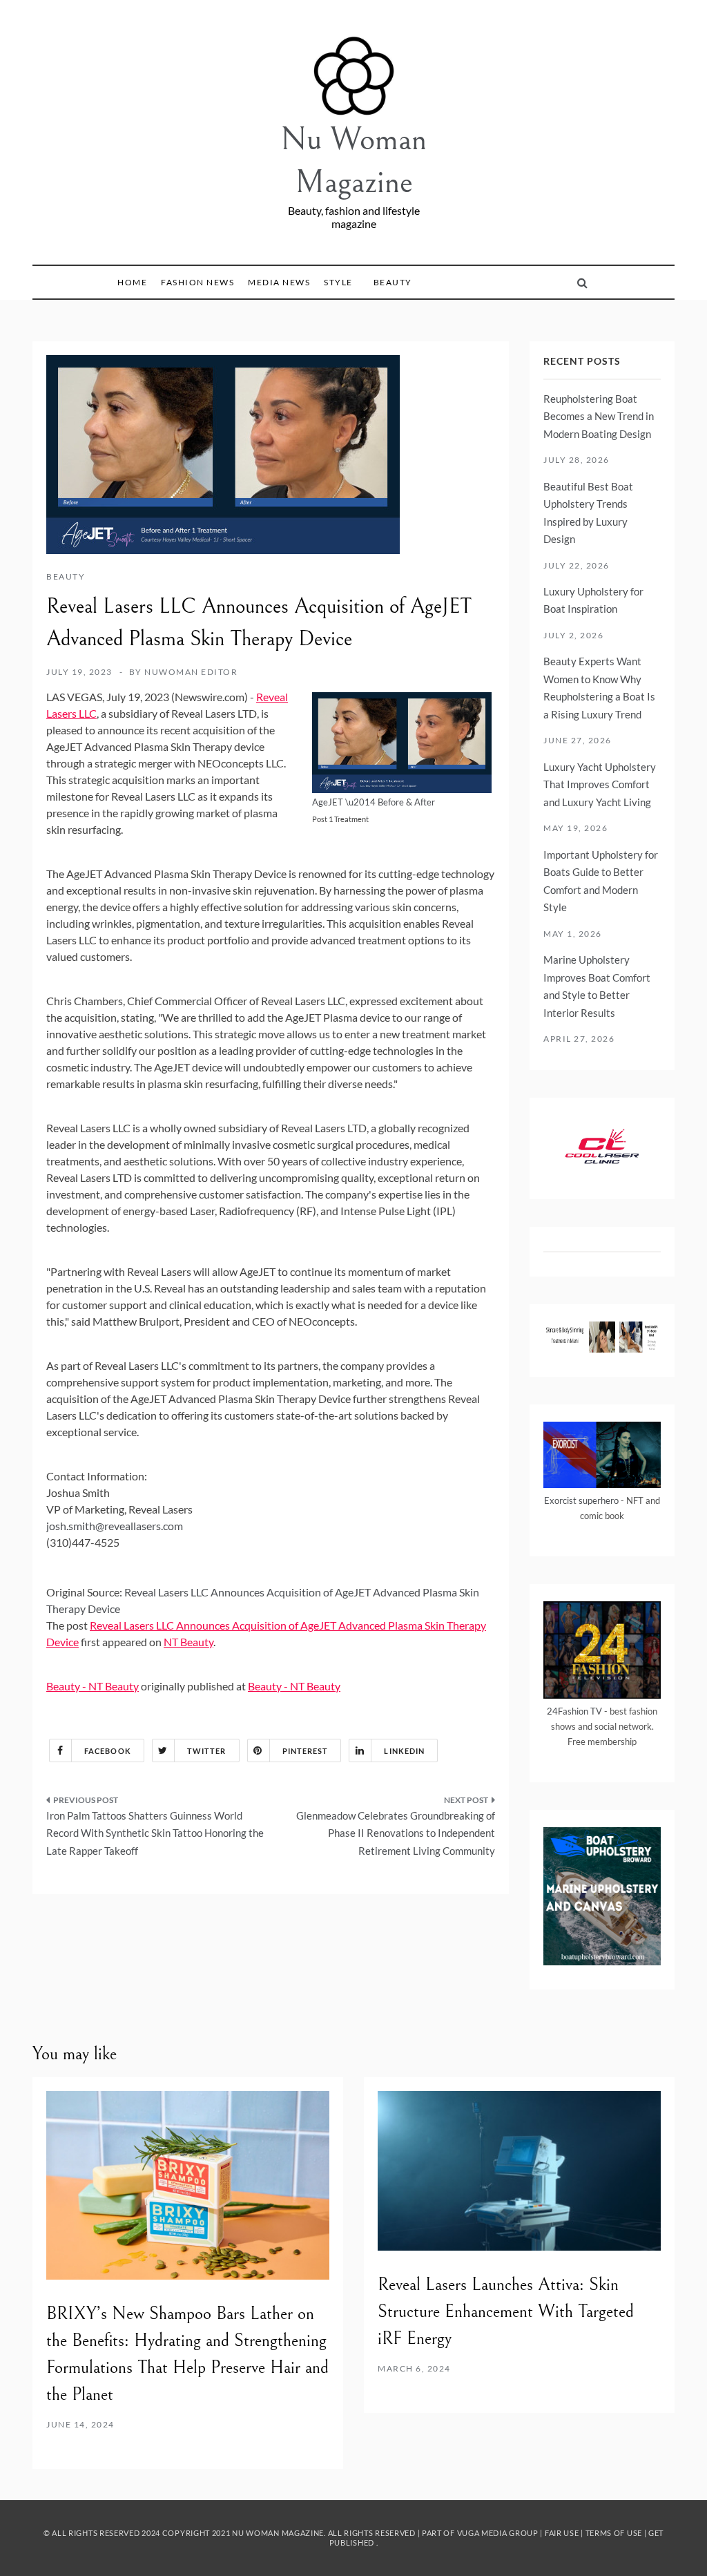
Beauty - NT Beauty (93, 1686)
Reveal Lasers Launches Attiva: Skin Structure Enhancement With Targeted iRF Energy (506, 2311)
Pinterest (306, 1751)
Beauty (393, 282)
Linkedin (404, 1751)
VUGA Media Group (498, 2533)
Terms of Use (614, 2533)
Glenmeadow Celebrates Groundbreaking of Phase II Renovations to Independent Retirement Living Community (396, 1833)
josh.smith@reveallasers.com (115, 1526)
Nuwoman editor (191, 672)
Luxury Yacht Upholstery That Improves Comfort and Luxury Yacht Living (600, 784)
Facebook (108, 1751)
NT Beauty (188, 1642)
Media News (279, 282)
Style (338, 282)
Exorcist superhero (581, 1500)
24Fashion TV (574, 1711)
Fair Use (562, 2533)
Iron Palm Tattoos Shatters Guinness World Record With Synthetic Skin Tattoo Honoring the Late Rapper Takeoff (155, 1833)
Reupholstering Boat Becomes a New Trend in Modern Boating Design (599, 416)
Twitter (207, 1751)
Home (132, 282)
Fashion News (197, 282)
